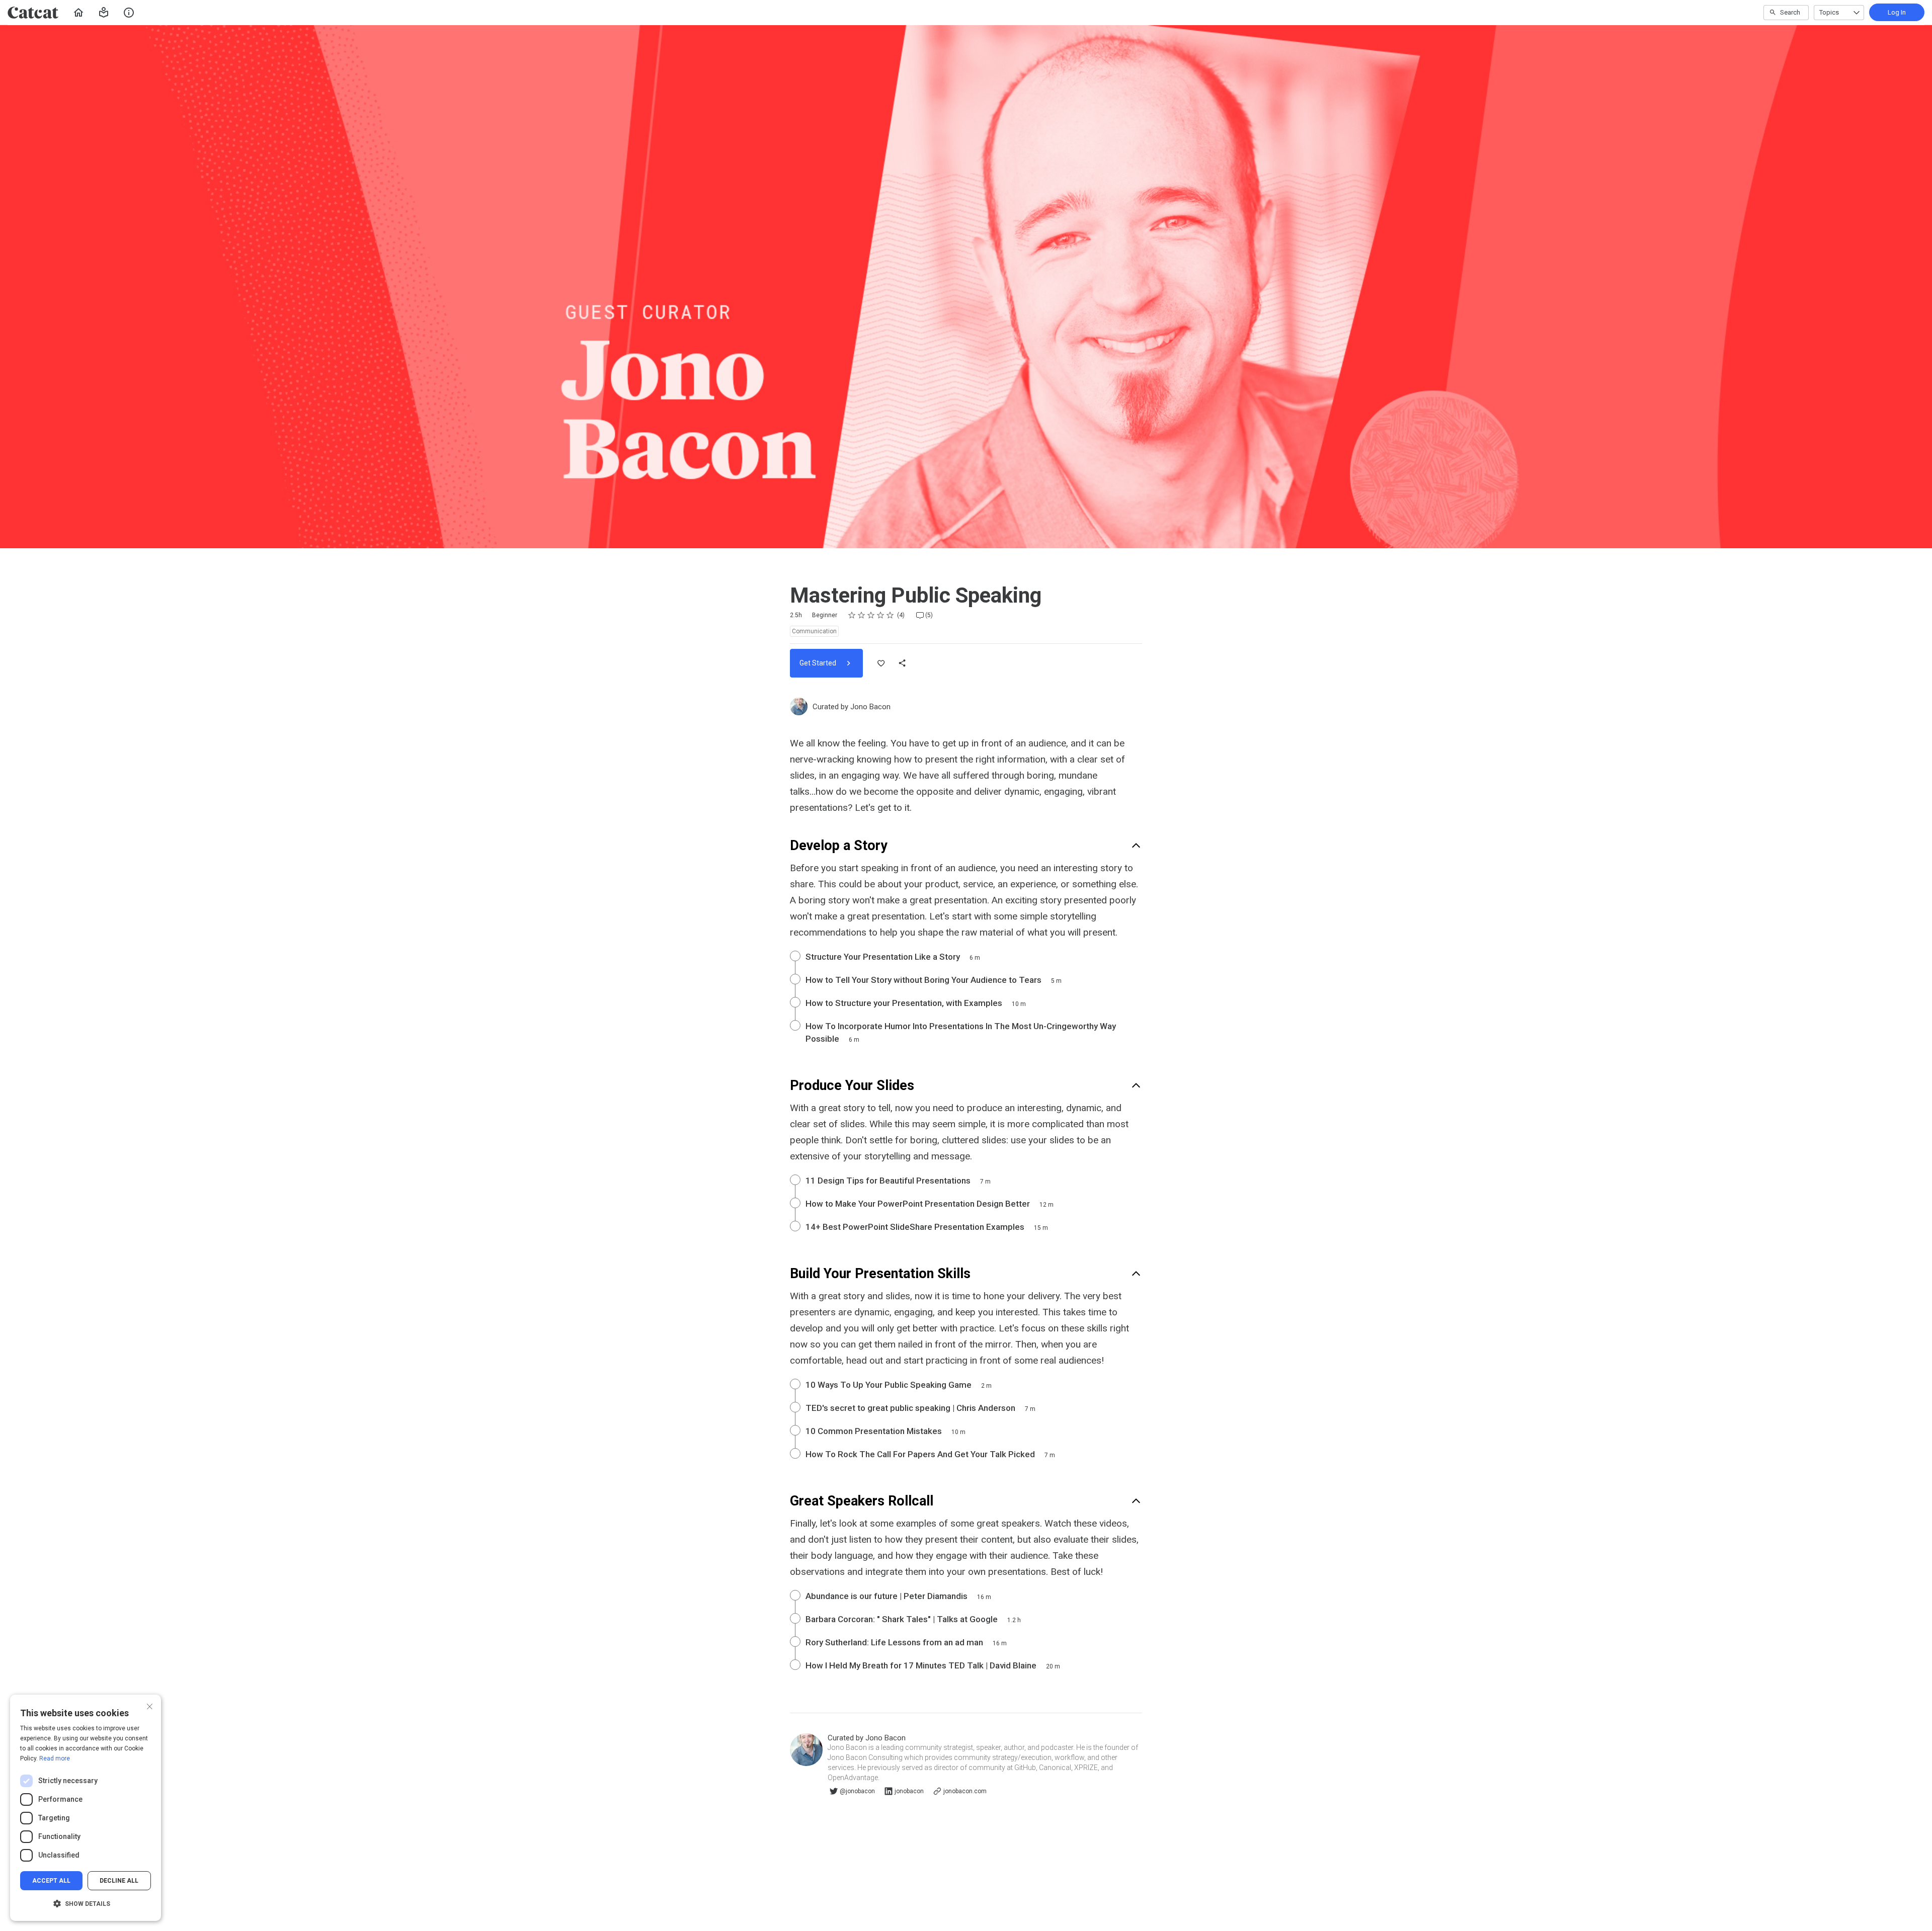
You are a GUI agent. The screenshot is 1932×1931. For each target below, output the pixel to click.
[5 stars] (890, 615)
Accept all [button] (51, 1881)
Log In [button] (1897, 12)
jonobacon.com (965, 1791)
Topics (1829, 12)
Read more (55, 1758)
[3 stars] (871, 615)
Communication (814, 631)
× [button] (150, 1705)
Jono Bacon (870, 707)
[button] (104, 13)
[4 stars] (881, 615)
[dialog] (86, 1808)
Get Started (819, 663)
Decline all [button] (119, 1881)
